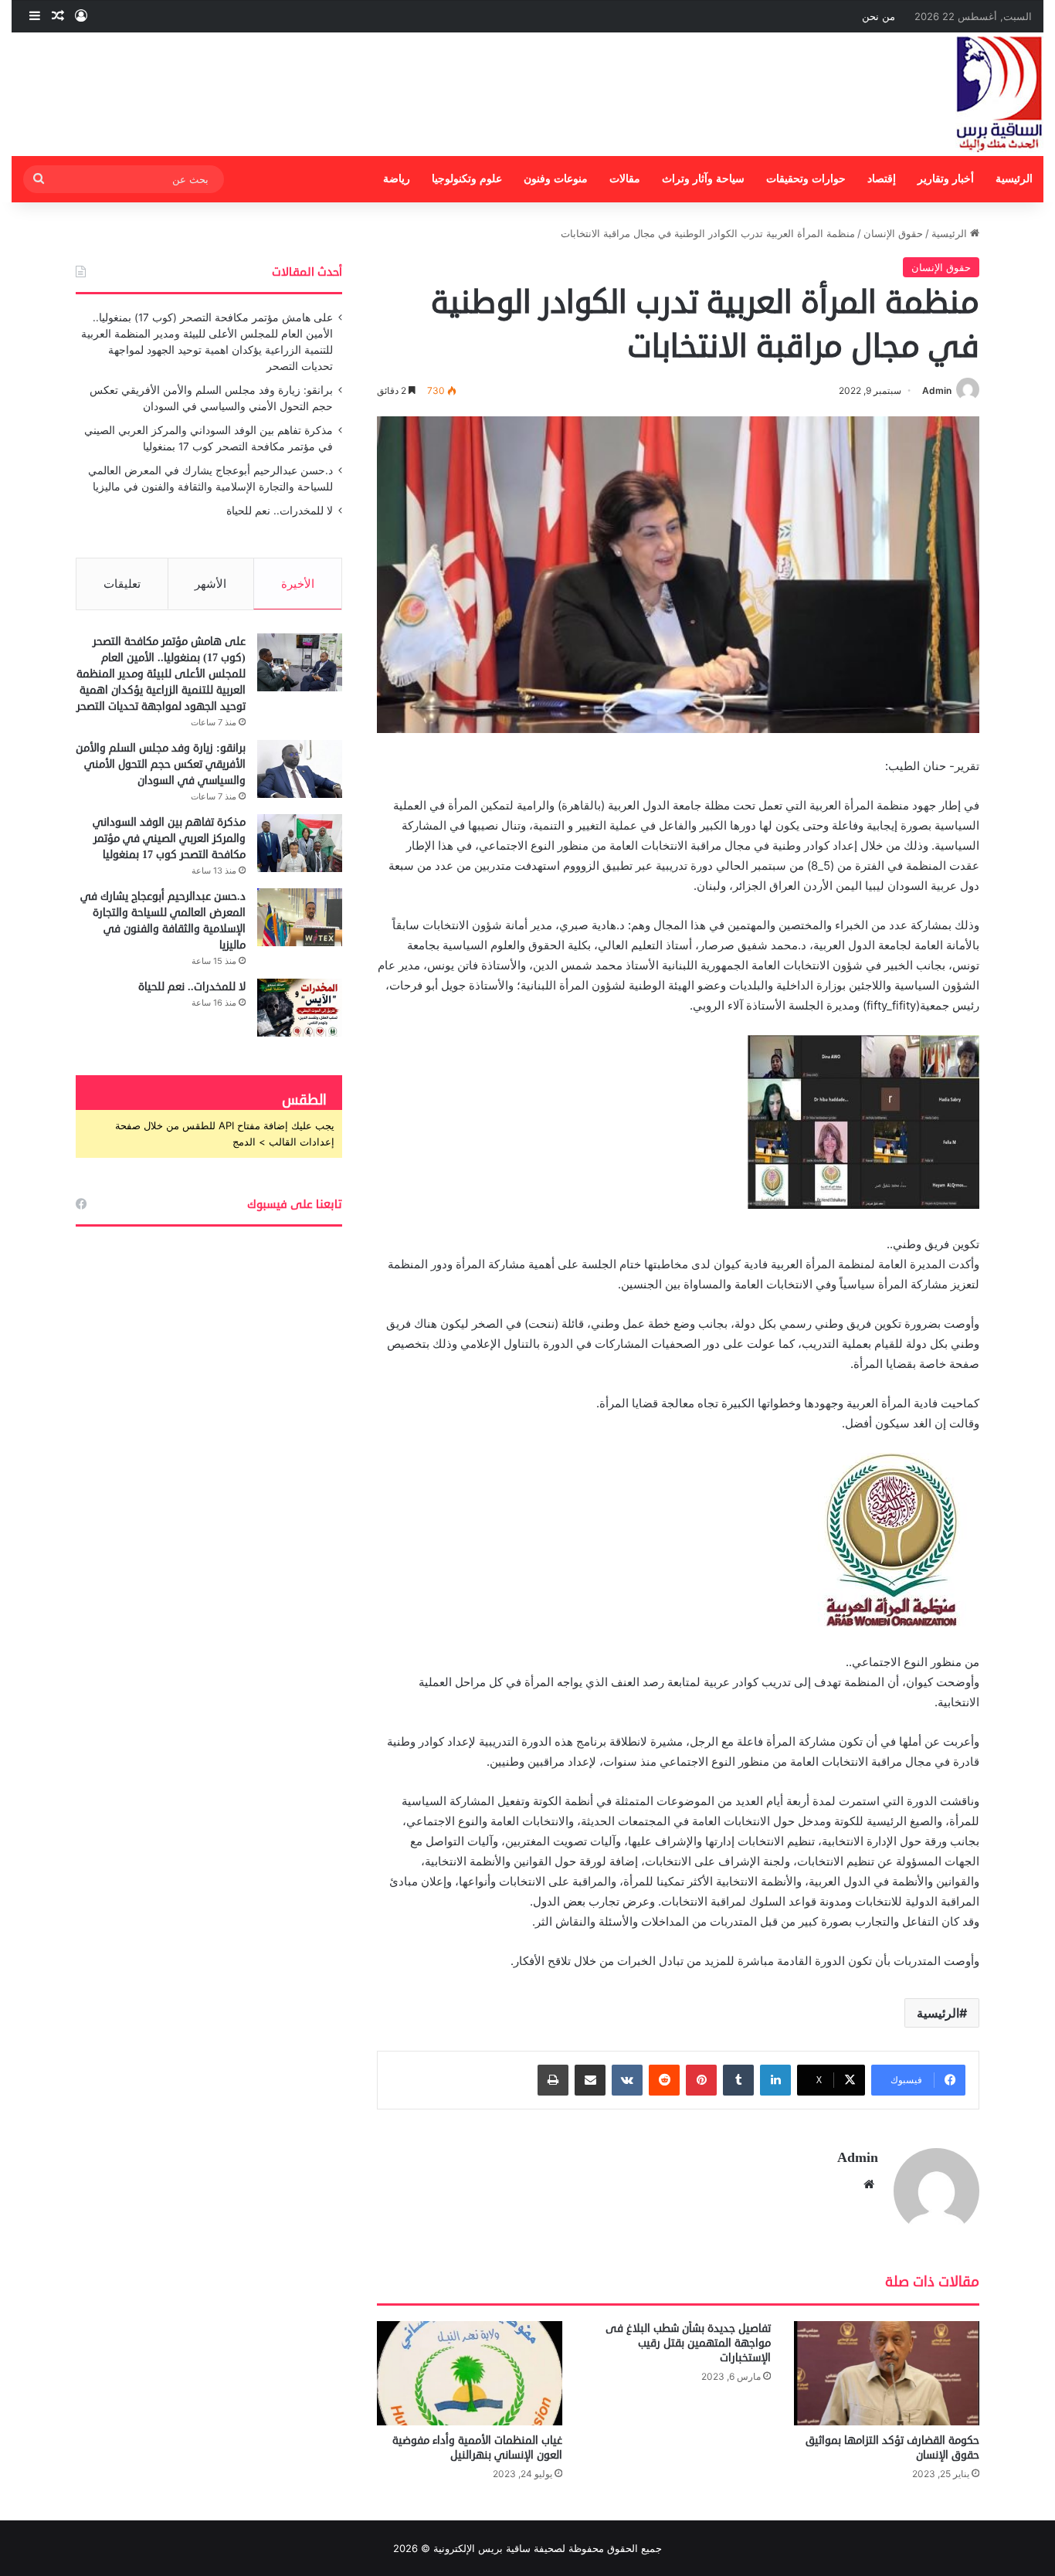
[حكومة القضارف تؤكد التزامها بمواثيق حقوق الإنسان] (887, 2373)
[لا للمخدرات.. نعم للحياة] (300, 1008)
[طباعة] (553, 2080)
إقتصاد (882, 179)
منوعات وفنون (556, 179)
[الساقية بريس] (999, 94)
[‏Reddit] (664, 2080)
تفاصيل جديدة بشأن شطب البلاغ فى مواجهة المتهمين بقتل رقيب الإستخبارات (688, 2343)
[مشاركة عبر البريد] (590, 2080)
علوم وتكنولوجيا (467, 179)
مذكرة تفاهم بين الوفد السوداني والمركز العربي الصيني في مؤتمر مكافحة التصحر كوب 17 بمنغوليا (169, 838)
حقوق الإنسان (893, 233)
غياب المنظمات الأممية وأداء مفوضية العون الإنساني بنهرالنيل (477, 2448)
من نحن (879, 16)
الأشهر (210, 584)
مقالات (625, 179)
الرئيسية (1014, 179)
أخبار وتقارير (946, 179)
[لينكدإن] (775, 2080)
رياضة (397, 179)
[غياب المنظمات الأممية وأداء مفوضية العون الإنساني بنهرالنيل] (470, 2373)
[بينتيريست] (701, 2080)
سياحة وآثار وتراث (703, 179)
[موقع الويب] (869, 2184)
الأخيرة (298, 584)
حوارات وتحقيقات (806, 179)
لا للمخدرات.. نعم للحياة (280, 511)
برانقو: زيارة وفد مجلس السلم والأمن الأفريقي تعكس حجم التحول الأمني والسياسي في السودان (161, 764)
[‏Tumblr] (738, 2080)
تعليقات (122, 584)
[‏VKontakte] (627, 2080)
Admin (937, 390)
